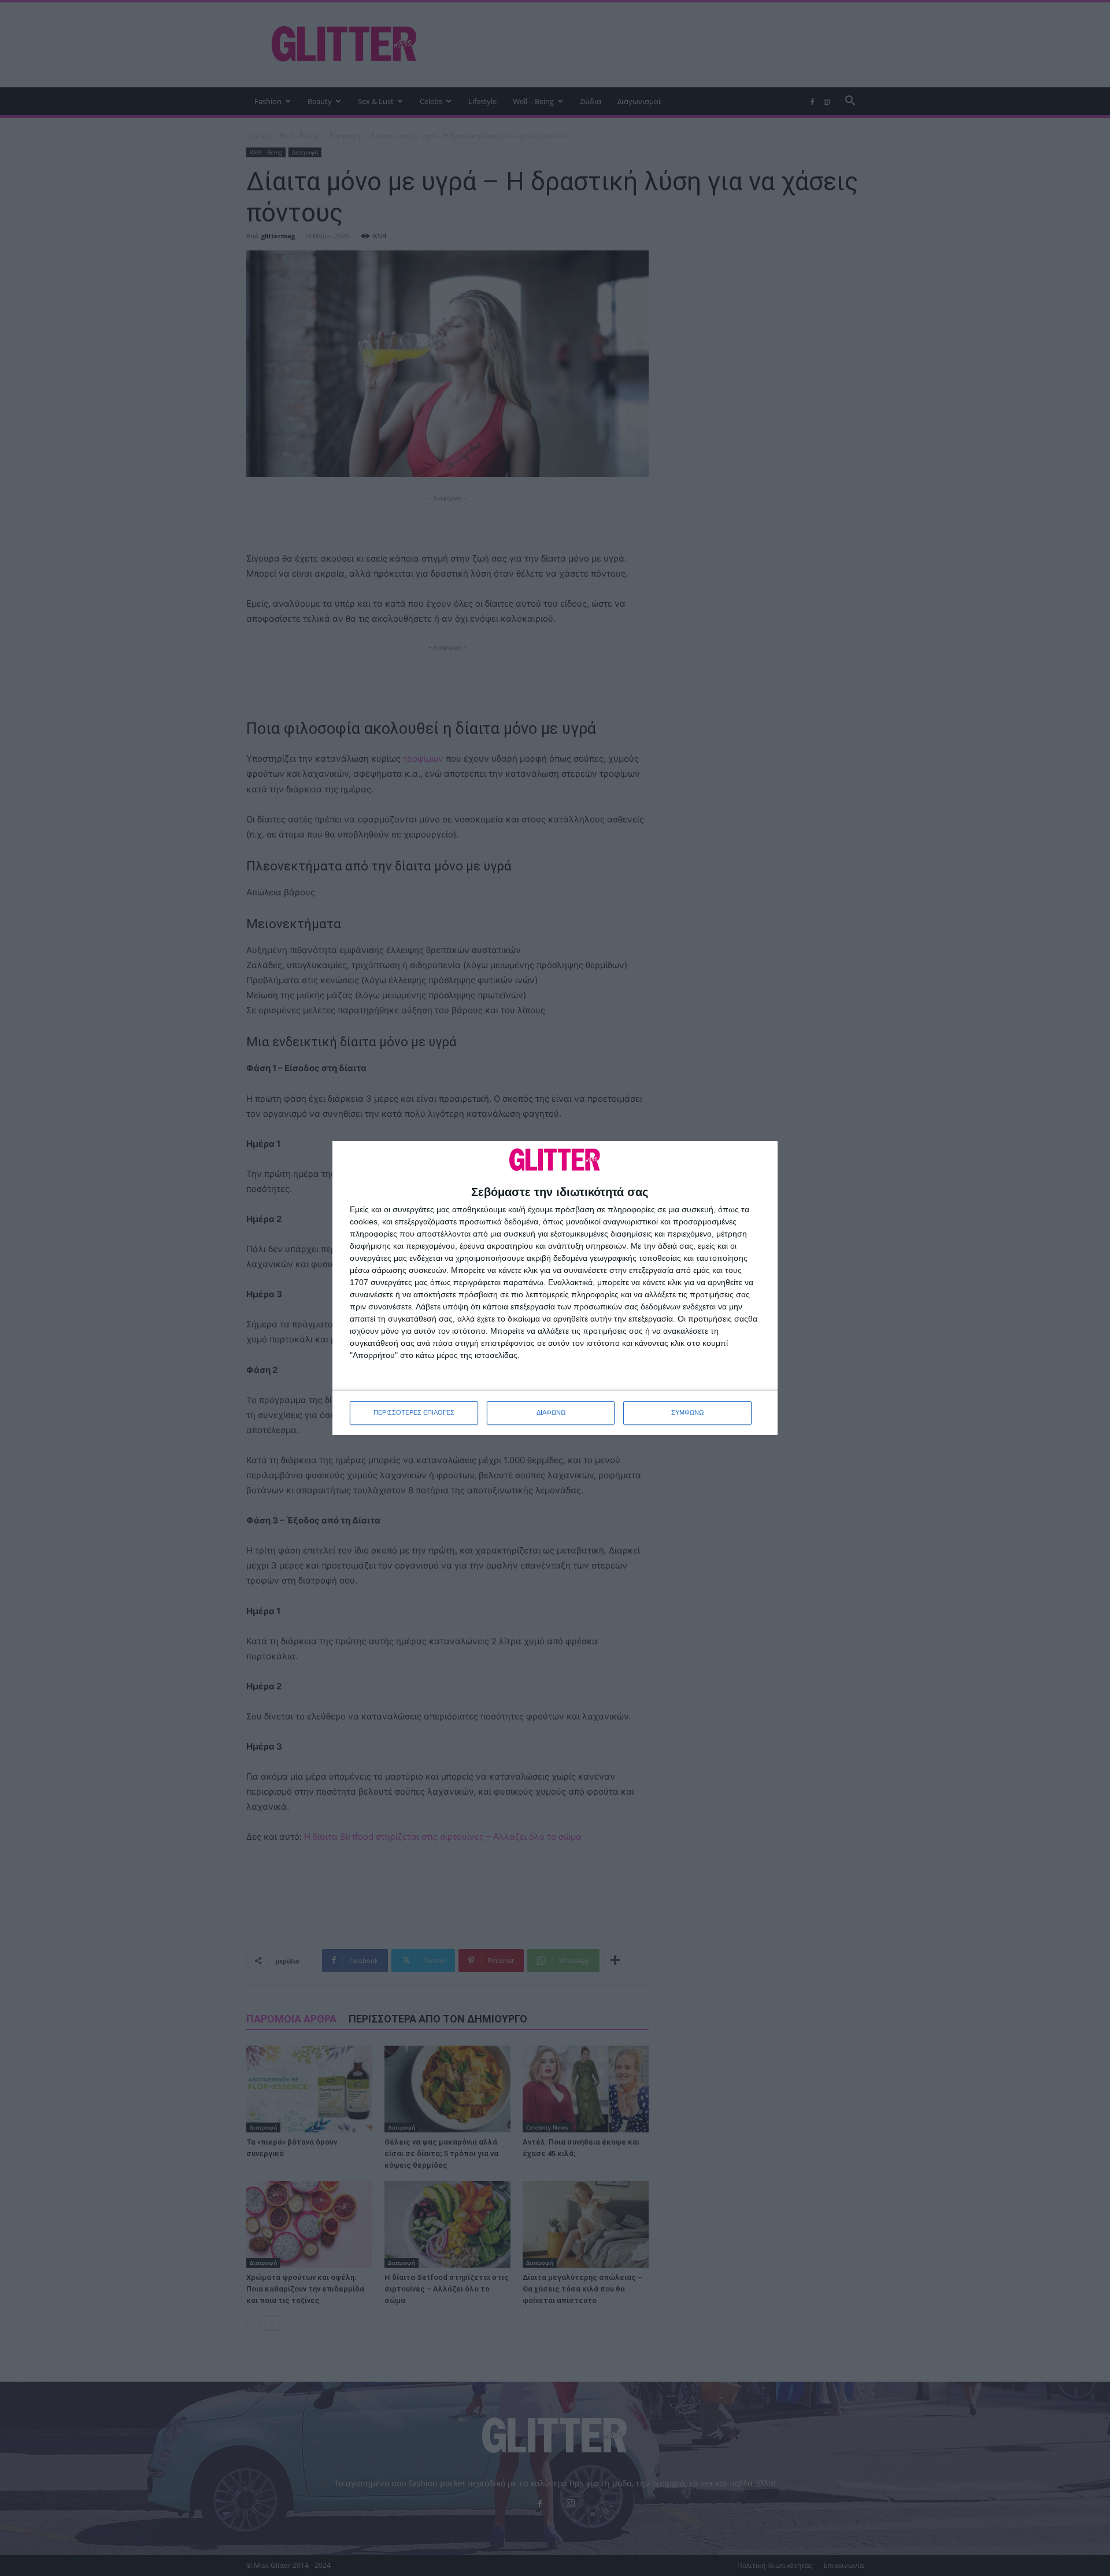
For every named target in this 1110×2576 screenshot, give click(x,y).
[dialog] (555, 1288)
